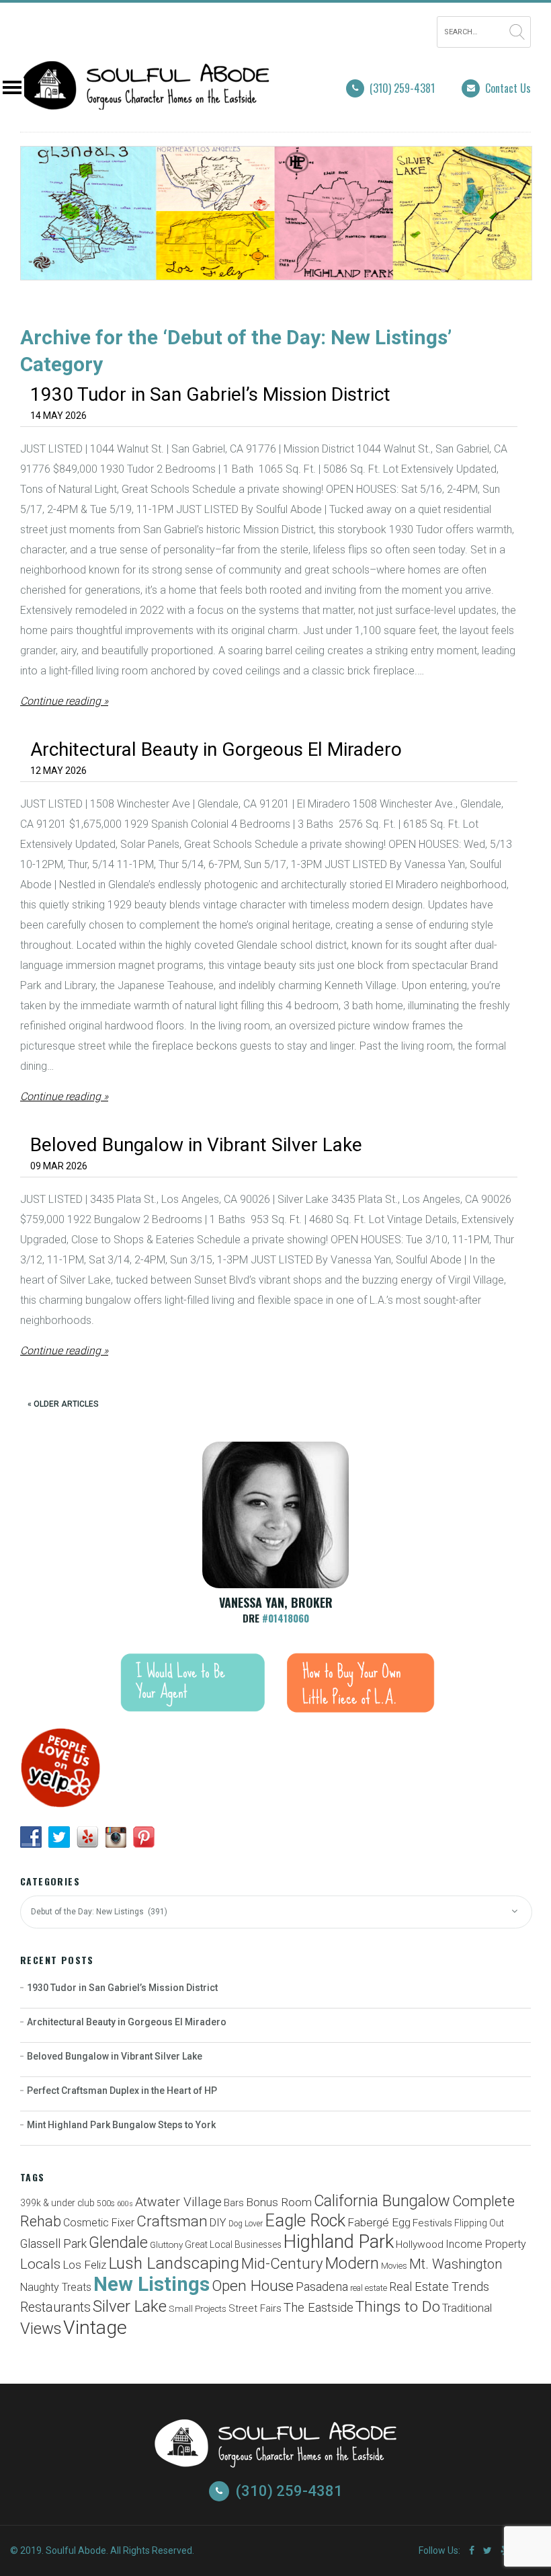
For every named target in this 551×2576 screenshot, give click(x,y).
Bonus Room (279, 2202)
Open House (253, 2286)
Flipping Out (479, 2223)
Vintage (95, 2328)
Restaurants (55, 2307)
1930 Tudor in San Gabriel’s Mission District (210, 394)
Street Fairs (255, 2308)
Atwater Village (178, 2202)
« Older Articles (63, 1404)
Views (41, 2329)
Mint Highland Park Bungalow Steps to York (121, 2125)
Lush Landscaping (174, 2263)
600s (125, 2204)
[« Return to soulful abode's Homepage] (145, 101)
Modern (352, 2263)
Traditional (467, 2308)
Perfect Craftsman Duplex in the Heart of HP (122, 2091)
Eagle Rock (305, 2221)
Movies (394, 2266)
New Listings (152, 2284)
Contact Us (508, 88)
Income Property (486, 2244)
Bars (234, 2203)
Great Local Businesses (233, 2245)
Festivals (432, 2223)
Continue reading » (64, 701)
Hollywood (420, 2245)
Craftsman (172, 2221)
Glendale (118, 2243)
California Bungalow (382, 2201)
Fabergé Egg (379, 2222)
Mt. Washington (456, 2264)
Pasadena (322, 2287)
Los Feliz (84, 2265)
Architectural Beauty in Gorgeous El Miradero (216, 749)
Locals (40, 2264)
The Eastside (319, 2308)
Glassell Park (53, 2243)
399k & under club (57, 2203)
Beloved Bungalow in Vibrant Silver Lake (196, 1145)
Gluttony (166, 2245)
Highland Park (339, 2242)
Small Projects (198, 2309)
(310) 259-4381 (402, 88)
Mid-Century (282, 2263)
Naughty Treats (56, 2287)
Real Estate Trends (439, 2287)
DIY (218, 2223)
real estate (369, 2288)
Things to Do (398, 2307)
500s (106, 2203)
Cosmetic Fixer (99, 2223)
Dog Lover (246, 2224)
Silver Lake (130, 2306)
